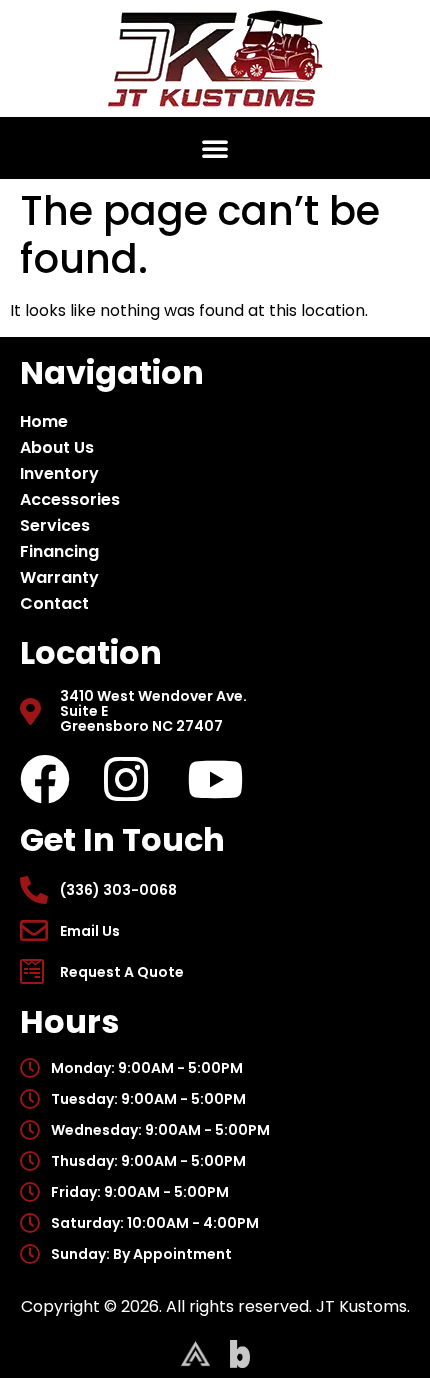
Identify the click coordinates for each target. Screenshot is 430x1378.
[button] (215, 148)
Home (44, 421)
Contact (54, 603)
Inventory (59, 473)
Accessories (70, 499)
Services (55, 525)
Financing (59, 551)
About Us (57, 447)
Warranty (59, 577)
